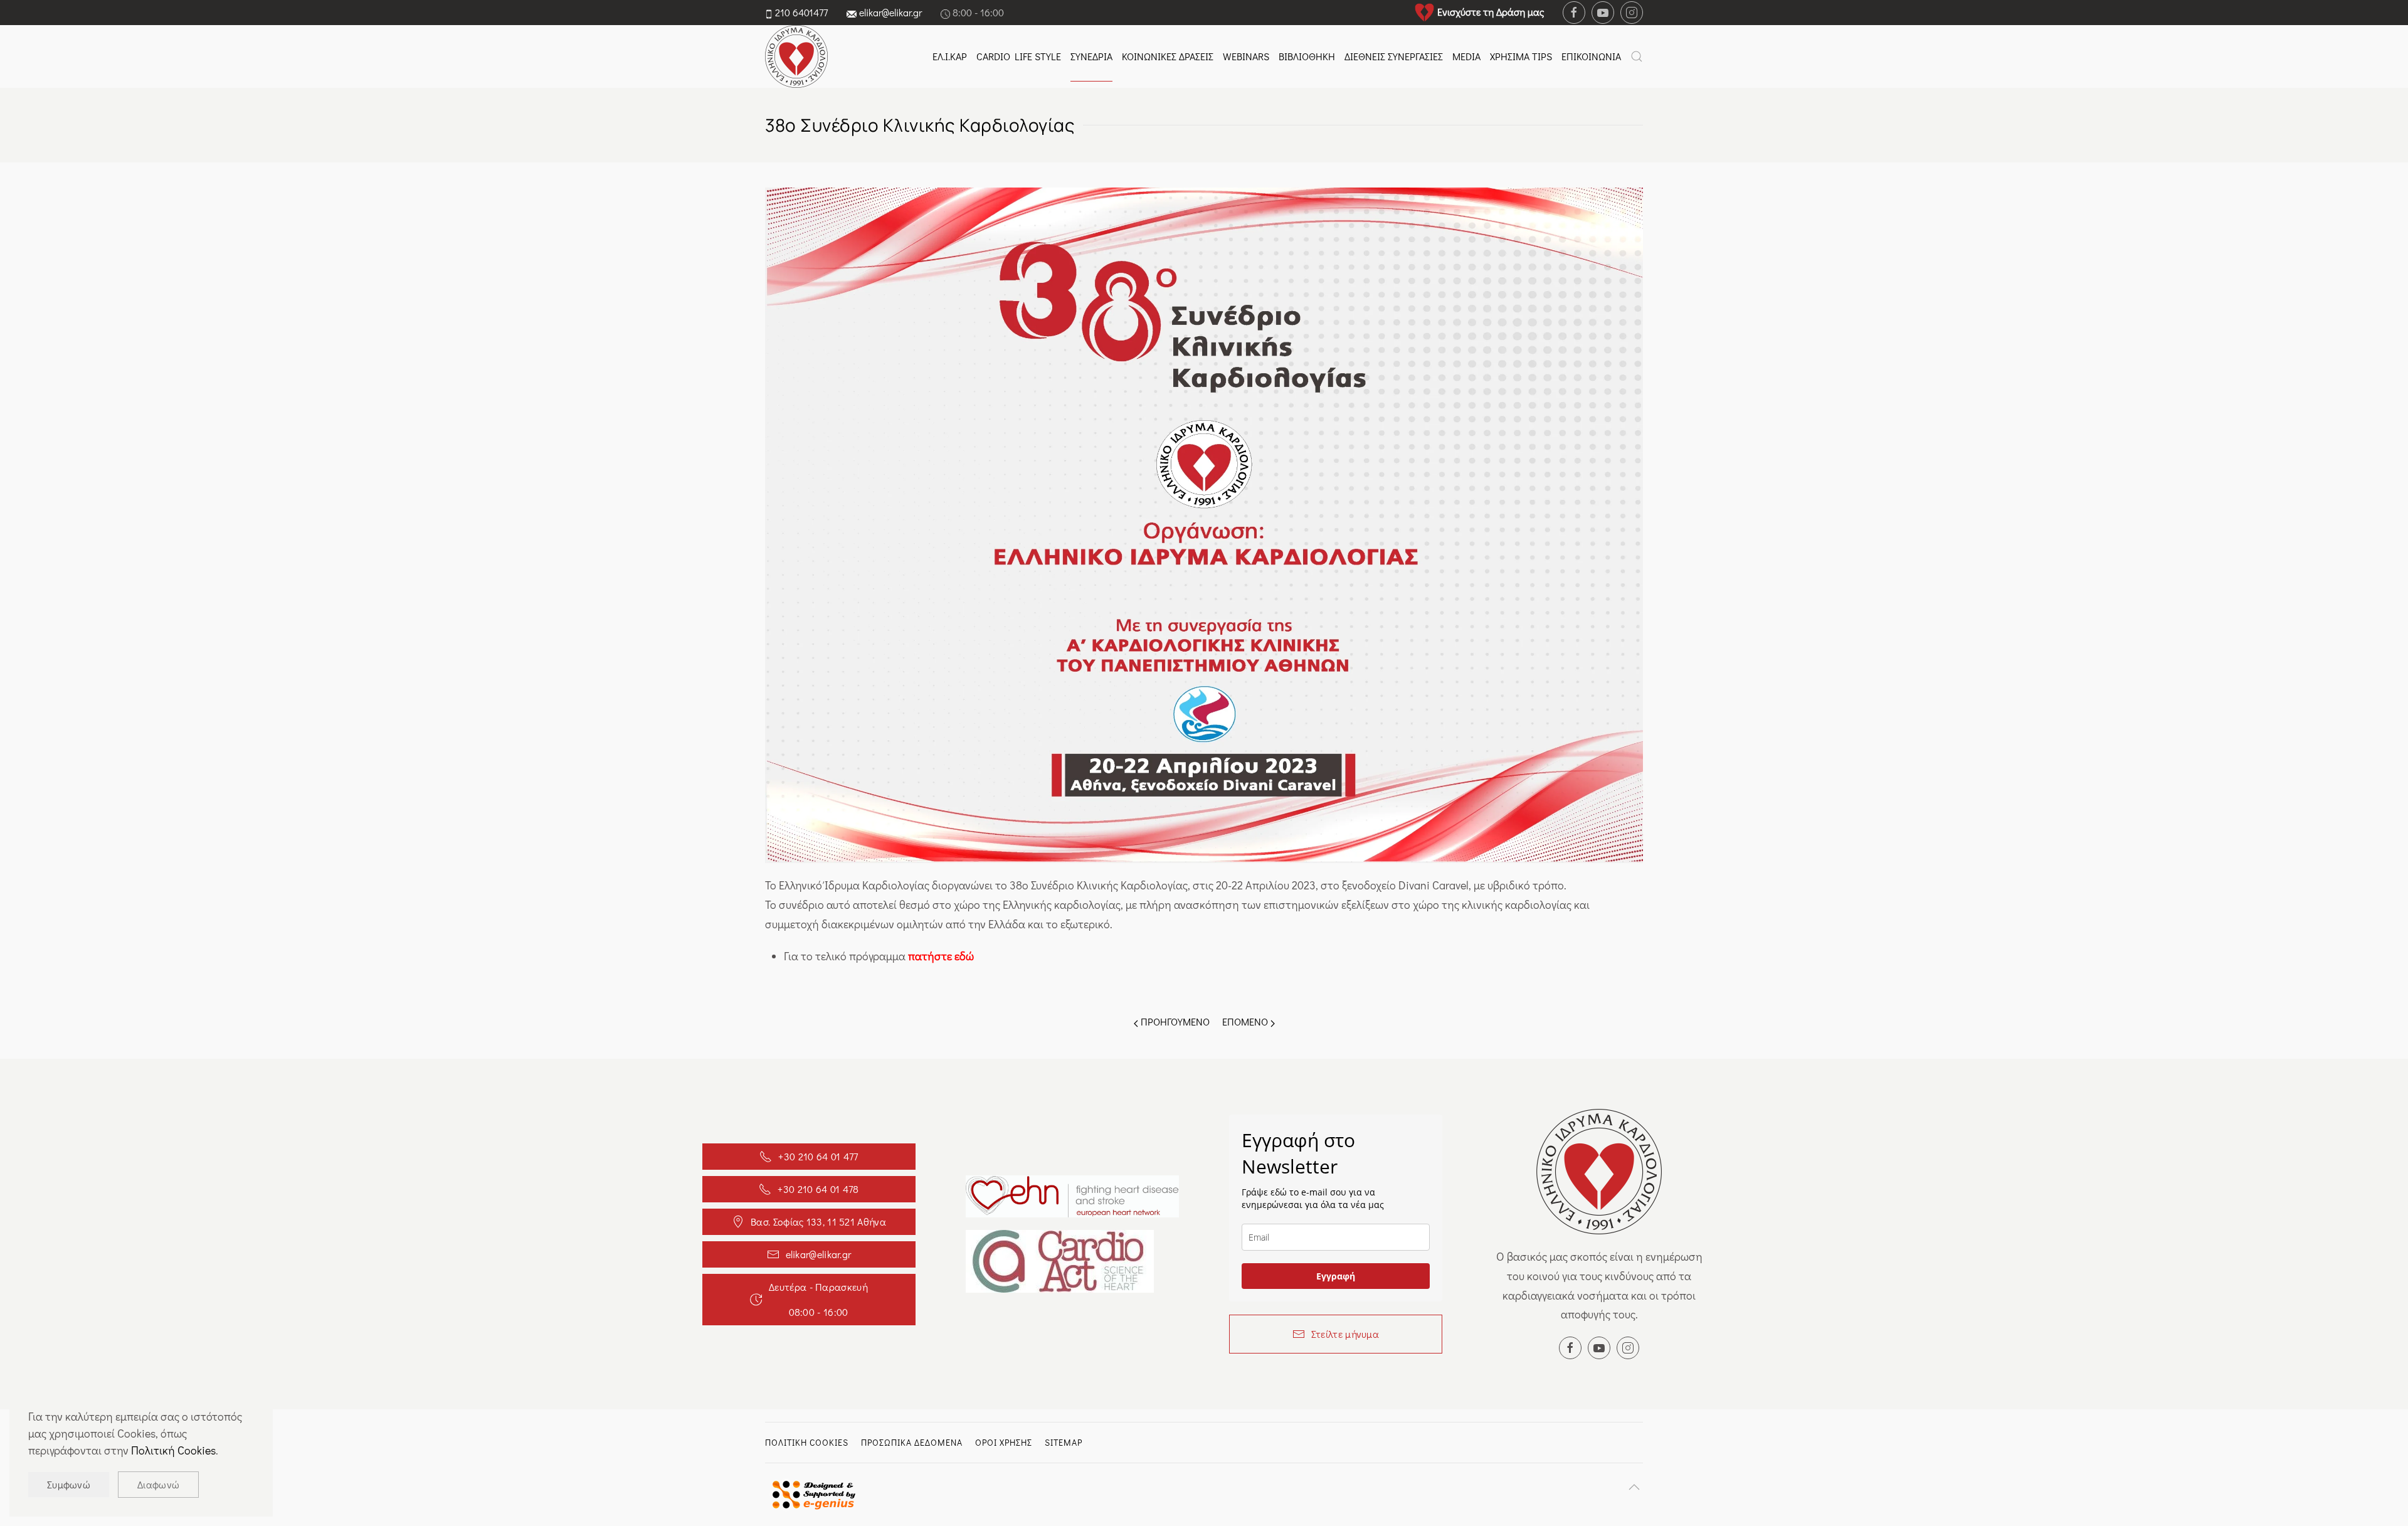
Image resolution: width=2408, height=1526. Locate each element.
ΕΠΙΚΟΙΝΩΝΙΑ (1591, 56)
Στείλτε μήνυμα (1345, 1334)
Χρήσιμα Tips (1521, 56)
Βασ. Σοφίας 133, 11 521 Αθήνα (818, 1221)
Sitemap (1064, 1442)
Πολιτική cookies (807, 1442)
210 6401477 (801, 12)
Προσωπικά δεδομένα (912, 1442)
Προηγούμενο (1174, 1021)
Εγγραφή (1336, 1276)
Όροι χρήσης (1004, 1442)
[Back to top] (1634, 1487)
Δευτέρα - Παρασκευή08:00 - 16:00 (818, 1299)
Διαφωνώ (158, 1484)
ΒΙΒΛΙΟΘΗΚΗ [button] (1307, 56)
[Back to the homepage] (796, 56)
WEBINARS (1246, 56)
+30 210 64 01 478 (818, 1189)
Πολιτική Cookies (173, 1450)
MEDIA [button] (1466, 56)
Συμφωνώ (69, 1484)
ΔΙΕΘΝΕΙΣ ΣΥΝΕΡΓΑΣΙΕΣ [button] (1394, 56)
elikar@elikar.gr (890, 12)
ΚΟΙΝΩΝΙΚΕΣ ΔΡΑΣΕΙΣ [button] (1168, 56)
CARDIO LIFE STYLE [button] (1019, 56)
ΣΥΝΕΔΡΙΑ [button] (1091, 56)
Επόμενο (1246, 1021)
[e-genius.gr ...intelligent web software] (810, 1493)
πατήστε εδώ (941, 956)
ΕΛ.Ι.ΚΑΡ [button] (950, 56)
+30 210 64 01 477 (818, 1156)
